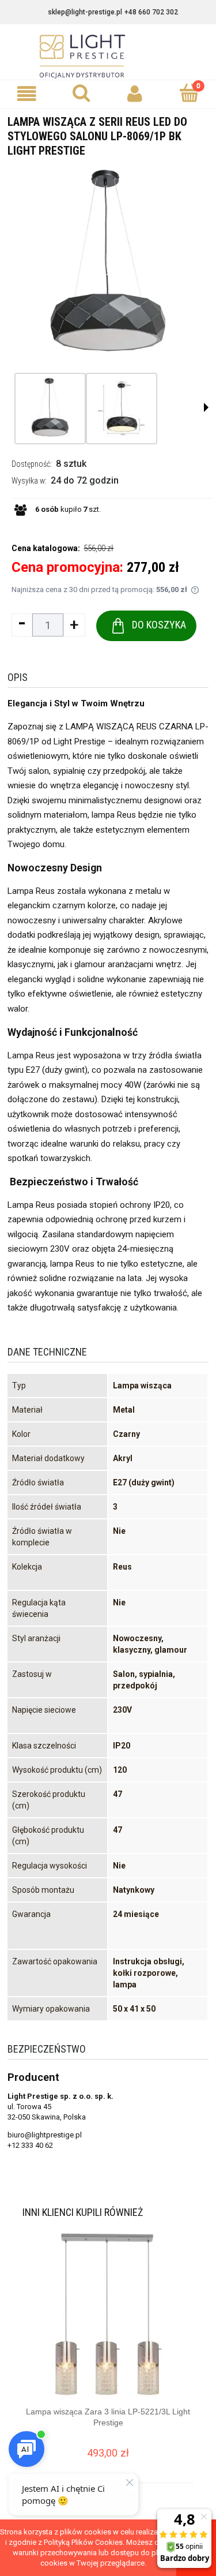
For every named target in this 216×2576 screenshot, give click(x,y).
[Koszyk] (189, 93)
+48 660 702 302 (151, 12)
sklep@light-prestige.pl (85, 12)
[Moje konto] (135, 94)
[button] (27, 94)
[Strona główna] (108, 57)
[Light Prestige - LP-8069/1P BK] (50, 409)
